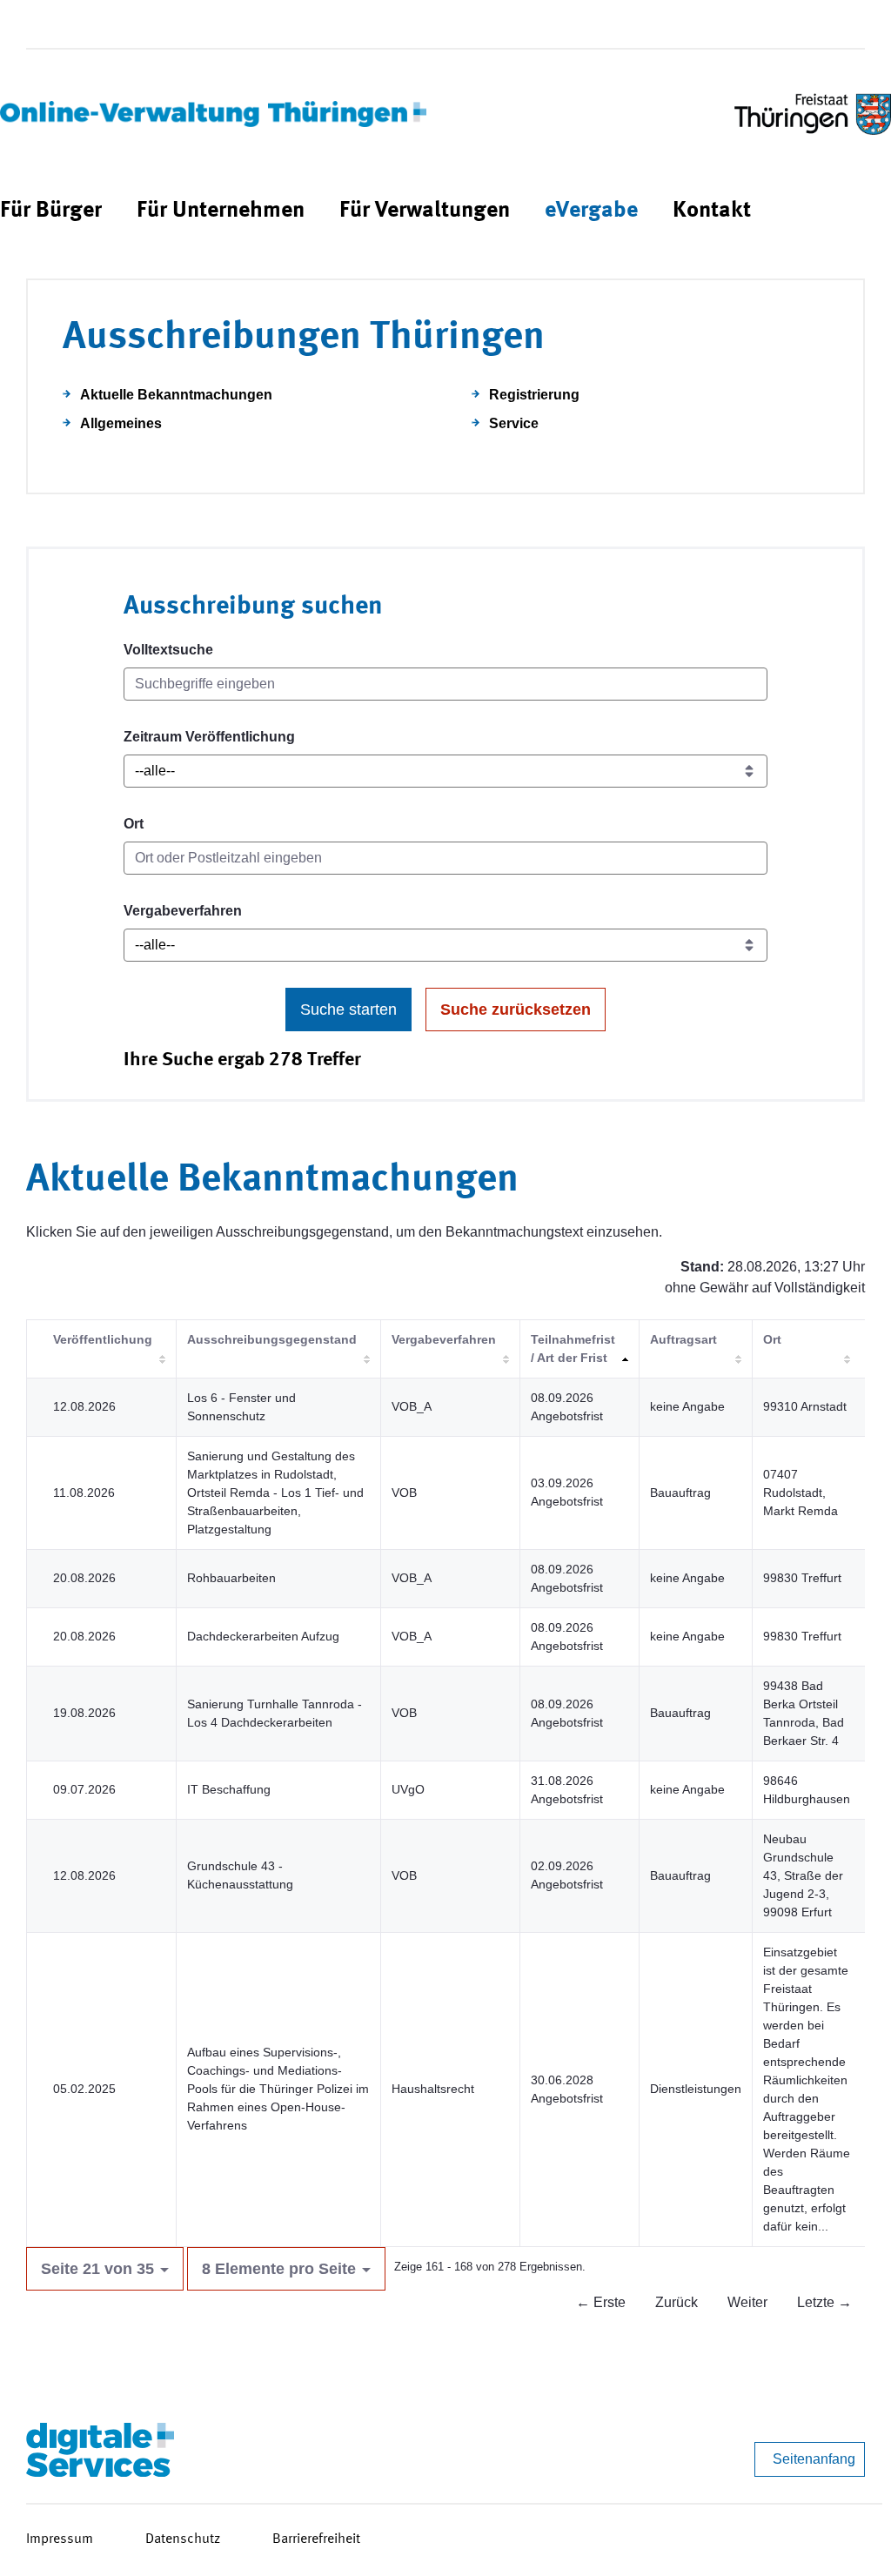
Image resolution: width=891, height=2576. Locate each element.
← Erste (601, 2302)
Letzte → (824, 2302)
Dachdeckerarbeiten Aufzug (263, 1636)
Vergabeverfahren (183, 911)
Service (514, 423)
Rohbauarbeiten (231, 1578)
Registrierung (534, 395)
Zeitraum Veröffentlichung (209, 737)
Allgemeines (121, 423)
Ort (134, 824)
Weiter (747, 2302)
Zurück (677, 2302)
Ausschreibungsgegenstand (272, 1339)
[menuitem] (51, 211)
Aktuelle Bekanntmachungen (176, 395)
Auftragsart (683, 1339)
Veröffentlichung (103, 1339)
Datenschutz (183, 2539)
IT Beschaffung (229, 1789)
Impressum (60, 2539)
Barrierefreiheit (316, 2539)
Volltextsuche (168, 650)
